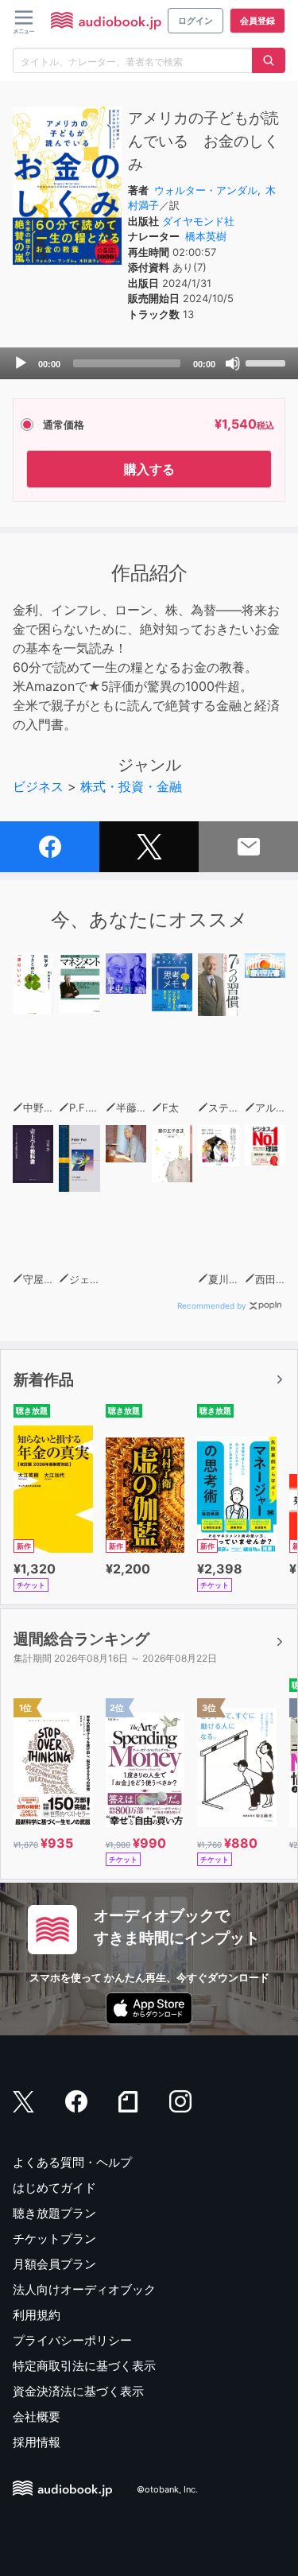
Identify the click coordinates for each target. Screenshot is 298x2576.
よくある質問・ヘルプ (72, 2162)
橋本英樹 (206, 236)
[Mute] (233, 363)
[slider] (268, 362)
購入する (149, 469)
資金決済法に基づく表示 (78, 2391)
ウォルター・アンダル (206, 190)
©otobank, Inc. (167, 2489)
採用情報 (37, 2442)
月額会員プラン (54, 2264)
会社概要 (37, 2417)
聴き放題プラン (54, 2213)
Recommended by (212, 1305)
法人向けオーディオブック (84, 2289)
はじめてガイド (54, 2188)
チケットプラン (54, 2238)
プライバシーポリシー (72, 2340)
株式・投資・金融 (131, 786)
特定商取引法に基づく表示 (84, 2366)
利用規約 (37, 2315)
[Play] (21, 363)
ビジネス (38, 786)
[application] (149, 363)
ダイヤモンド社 (198, 221)
